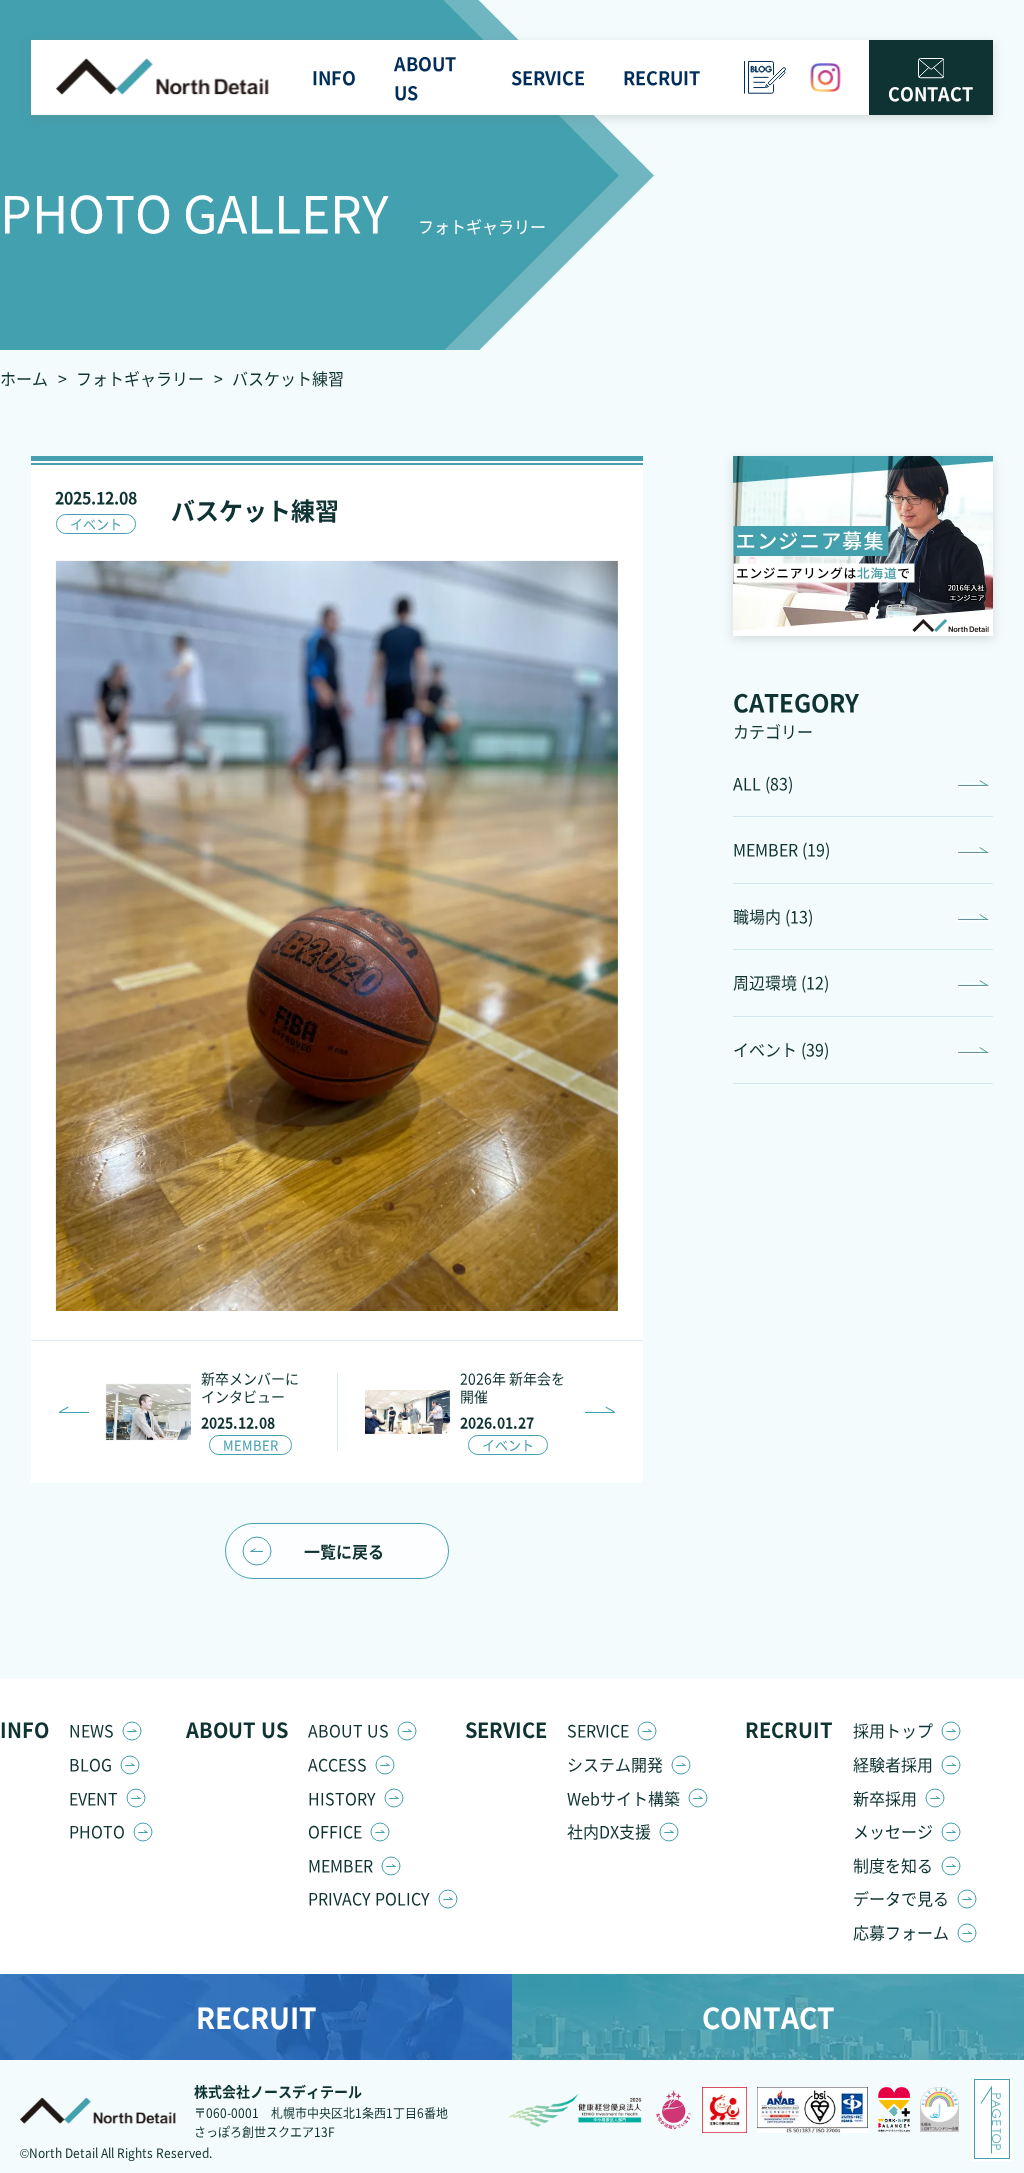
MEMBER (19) (781, 849)
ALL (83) (763, 783)
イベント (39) (781, 1049)
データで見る (901, 1898)
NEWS (91, 1730)
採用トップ (893, 1730)
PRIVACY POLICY (369, 1898)
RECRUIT (256, 2017)
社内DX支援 (609, 1831)
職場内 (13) (773, 916)
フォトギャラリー (140, 378)
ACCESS (337, 1764)
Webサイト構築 (623, 1798)
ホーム (24, 378)
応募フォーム (901, 1932)
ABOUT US (348, 1730)
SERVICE (598, 1730)
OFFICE (335, 1831)
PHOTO (97, 1831)
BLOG (90, 1764)
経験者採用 (893, 1764)
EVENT (93, 1798)
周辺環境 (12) (781, 982)
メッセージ (893, 1831)
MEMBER (340, 1865)
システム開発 (615, 1764)
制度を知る (893, 1865)
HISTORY (342, 1798)
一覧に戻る (344, 1551)
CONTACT (930, 93)
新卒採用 (885, 1798)
